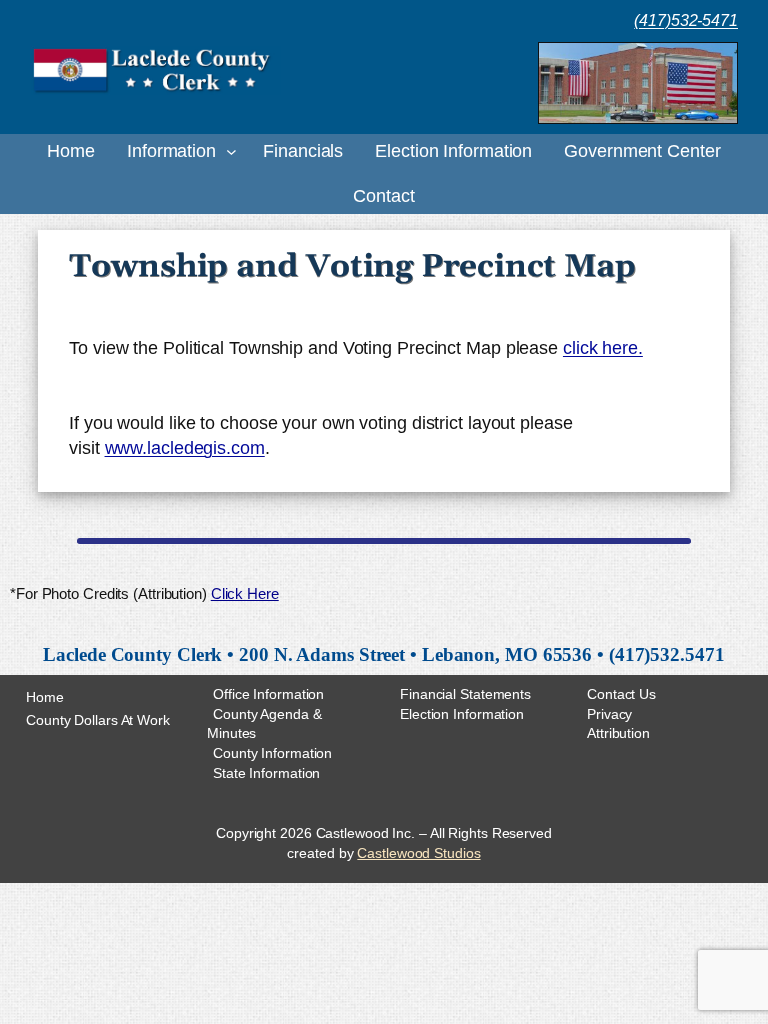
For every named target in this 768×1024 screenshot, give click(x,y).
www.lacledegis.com (185, 448)
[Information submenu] (231, 151)
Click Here (245, 594)
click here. (603, 348)
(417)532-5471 (686, 20)
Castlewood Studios (418, 853)
